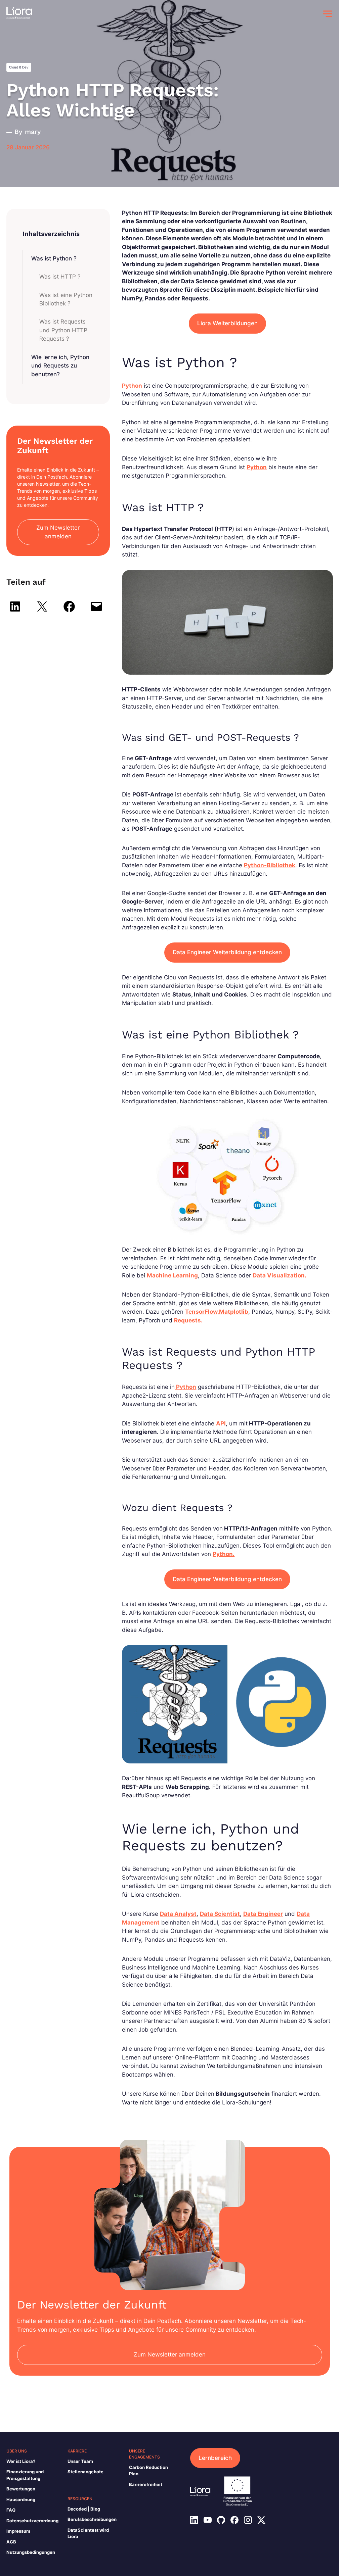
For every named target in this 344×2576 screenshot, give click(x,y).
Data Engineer (263, 1914)
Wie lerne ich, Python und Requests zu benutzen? (60, 366)
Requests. (188, 1320)
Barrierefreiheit (146, 2484)
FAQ (11, 2510)
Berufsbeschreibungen (92, 2519)
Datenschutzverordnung (32, 2521)
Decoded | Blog (84, 2509)
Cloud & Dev (19, 67)
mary (33, 132)
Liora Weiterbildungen (227, 323)
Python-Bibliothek (270, 865)
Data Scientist (220, 1914)
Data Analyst (178, 1914)
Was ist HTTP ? (60, 277)
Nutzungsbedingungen (31, 2552)
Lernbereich (215, 2458)
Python (132, 386)
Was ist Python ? (54, 258)
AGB (11, 2542)
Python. (224, 1554)
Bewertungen (21, 2489)
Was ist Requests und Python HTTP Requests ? (63, 330)
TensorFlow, (202, 1312)
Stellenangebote (85, 2472)
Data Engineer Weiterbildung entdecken (227, 952)
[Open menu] (328, 14)
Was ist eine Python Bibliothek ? (66, 299)
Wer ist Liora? (21, 2461)
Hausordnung (21, 2499)
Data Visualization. (279, 1275)
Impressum (18, 2531)
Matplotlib (234, 1312)
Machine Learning (172, 1275)
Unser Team (80, 2461)
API (221, 1423)
